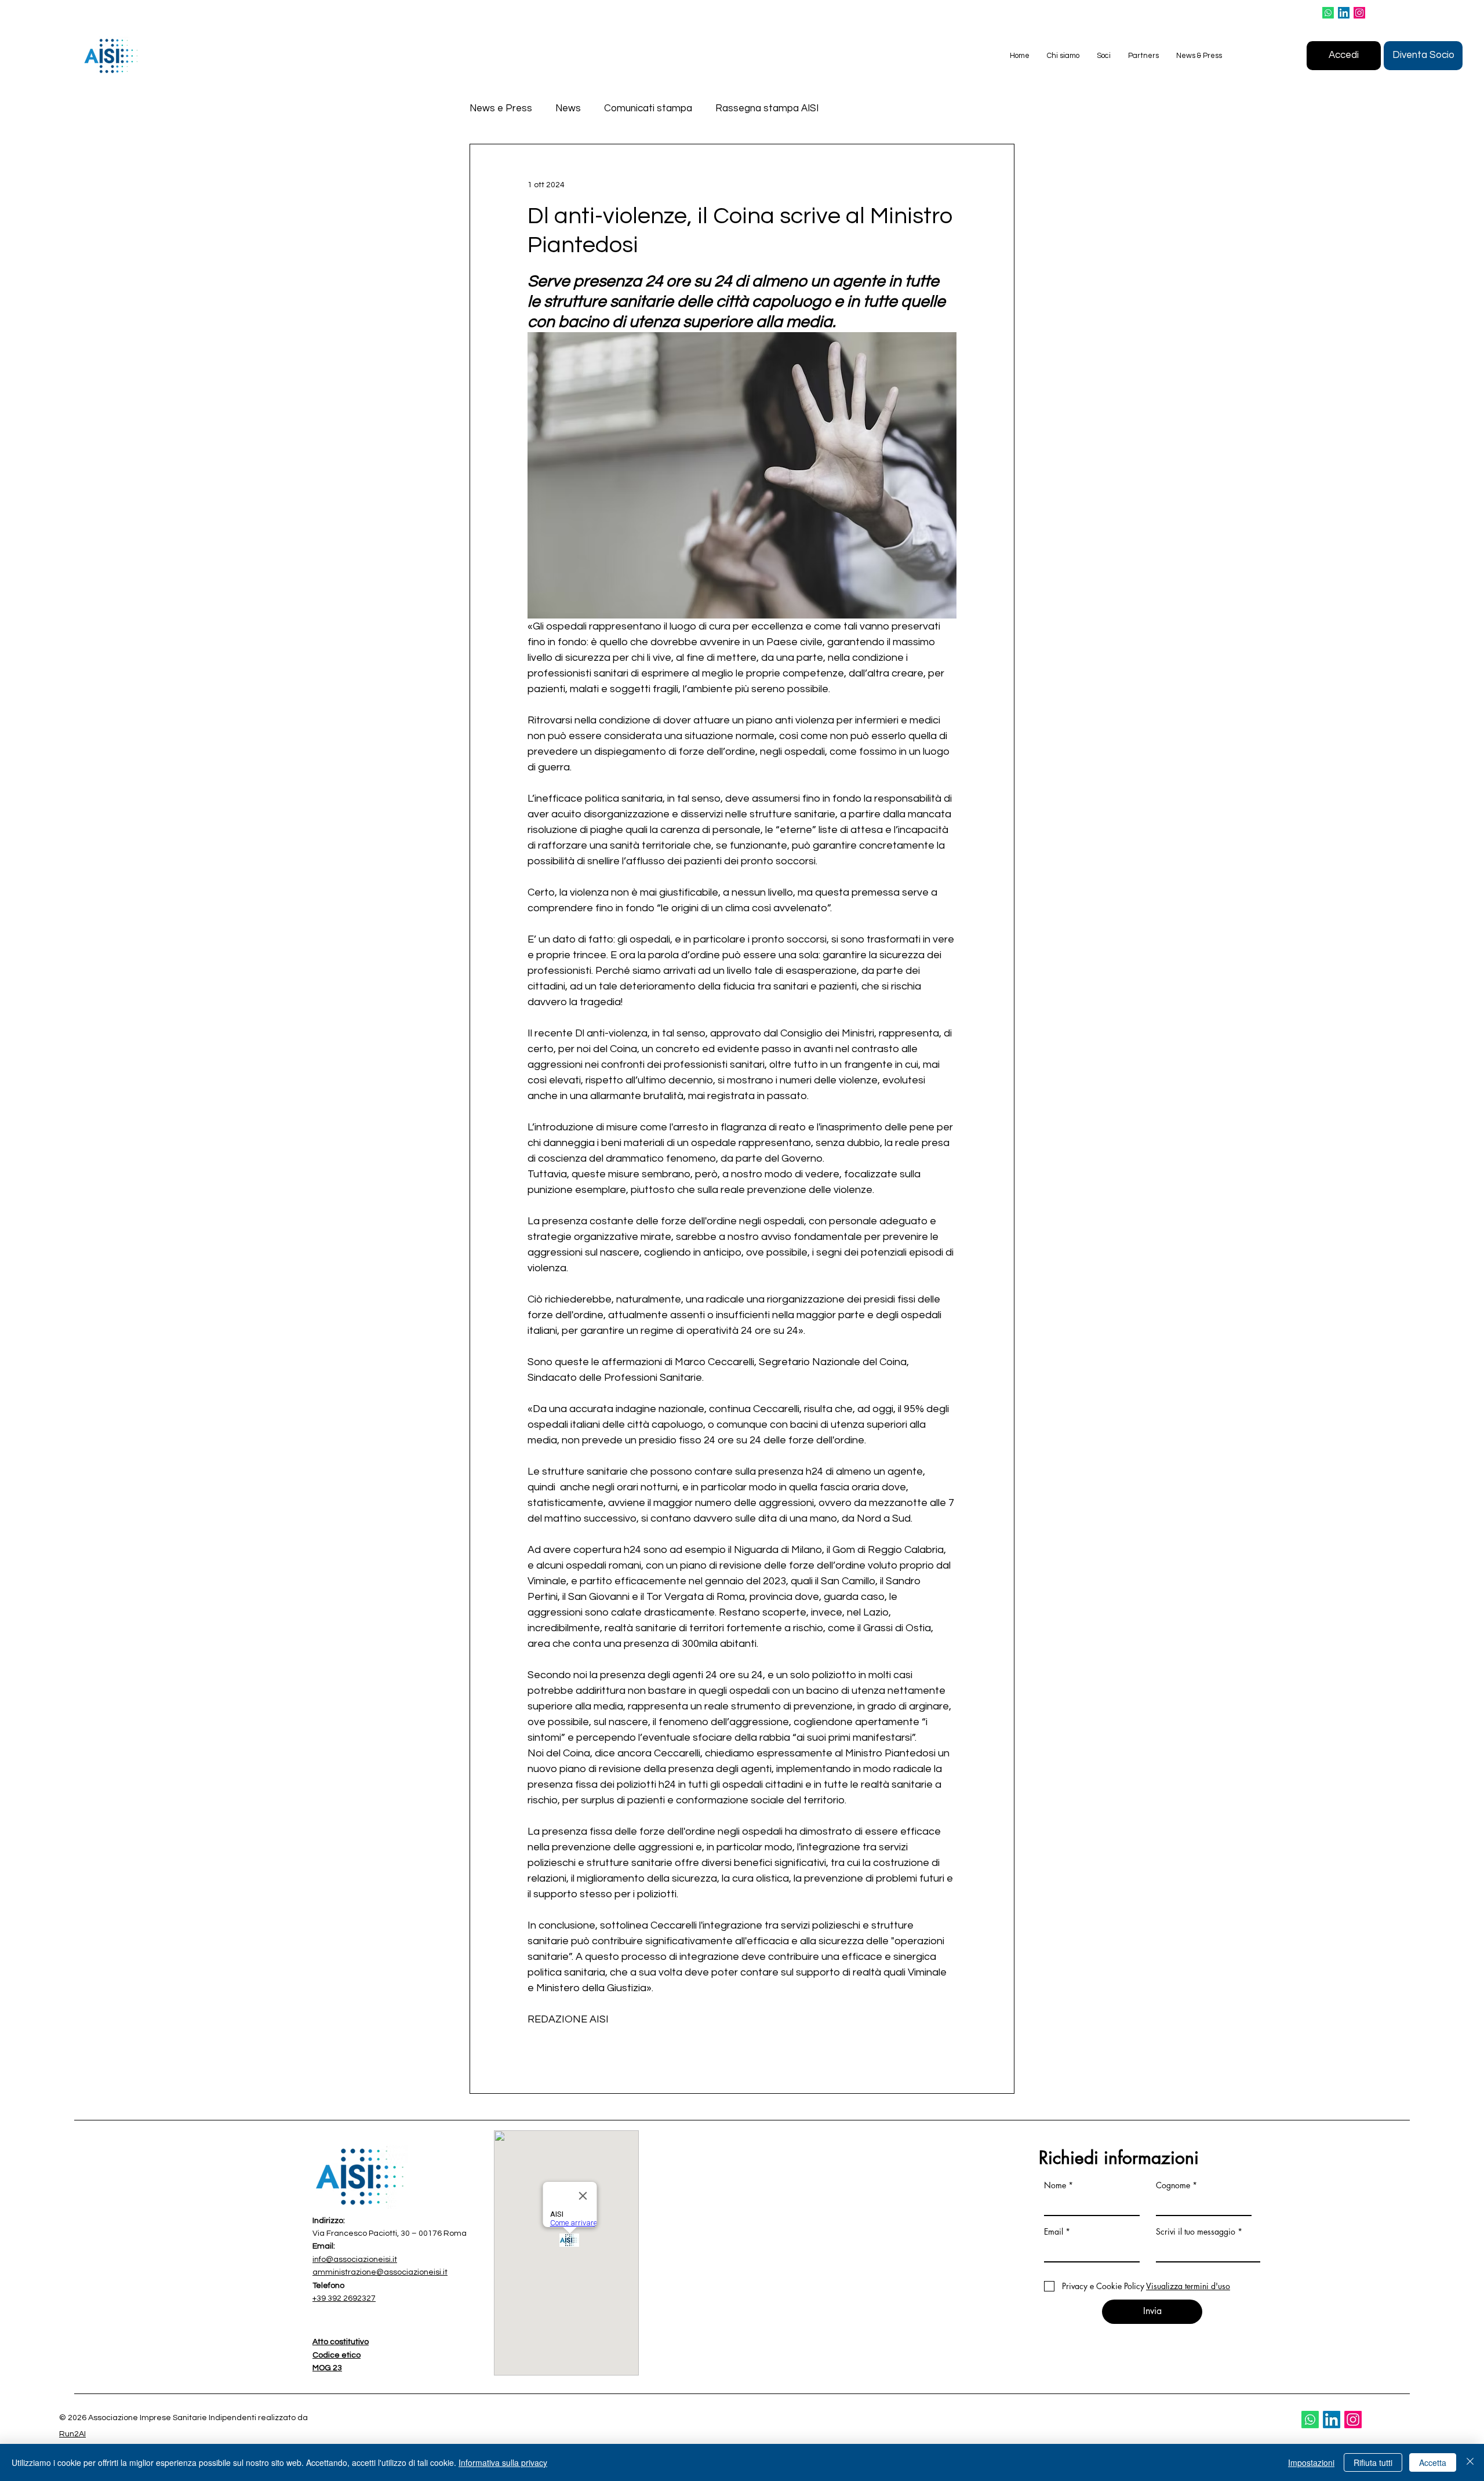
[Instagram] (1359, 13)
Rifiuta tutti (1373, 2462)
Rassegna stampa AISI (767, 108)
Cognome (1173, 2185)
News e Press (501, 108)
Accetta (1433, 2462)
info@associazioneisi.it (355, 2260)
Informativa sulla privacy (503, 2462)
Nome (1055, 2185)
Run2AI (72, 2434)
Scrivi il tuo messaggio (1196, 2232)
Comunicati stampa (648, 108)
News (568, 108)
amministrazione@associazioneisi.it (380, 2272)
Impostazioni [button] (1311, 2462)
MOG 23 (327, 2368)
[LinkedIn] (1344, 13)
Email (1054, 2232)
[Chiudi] (1470, 2462)
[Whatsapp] (1328, 13)
